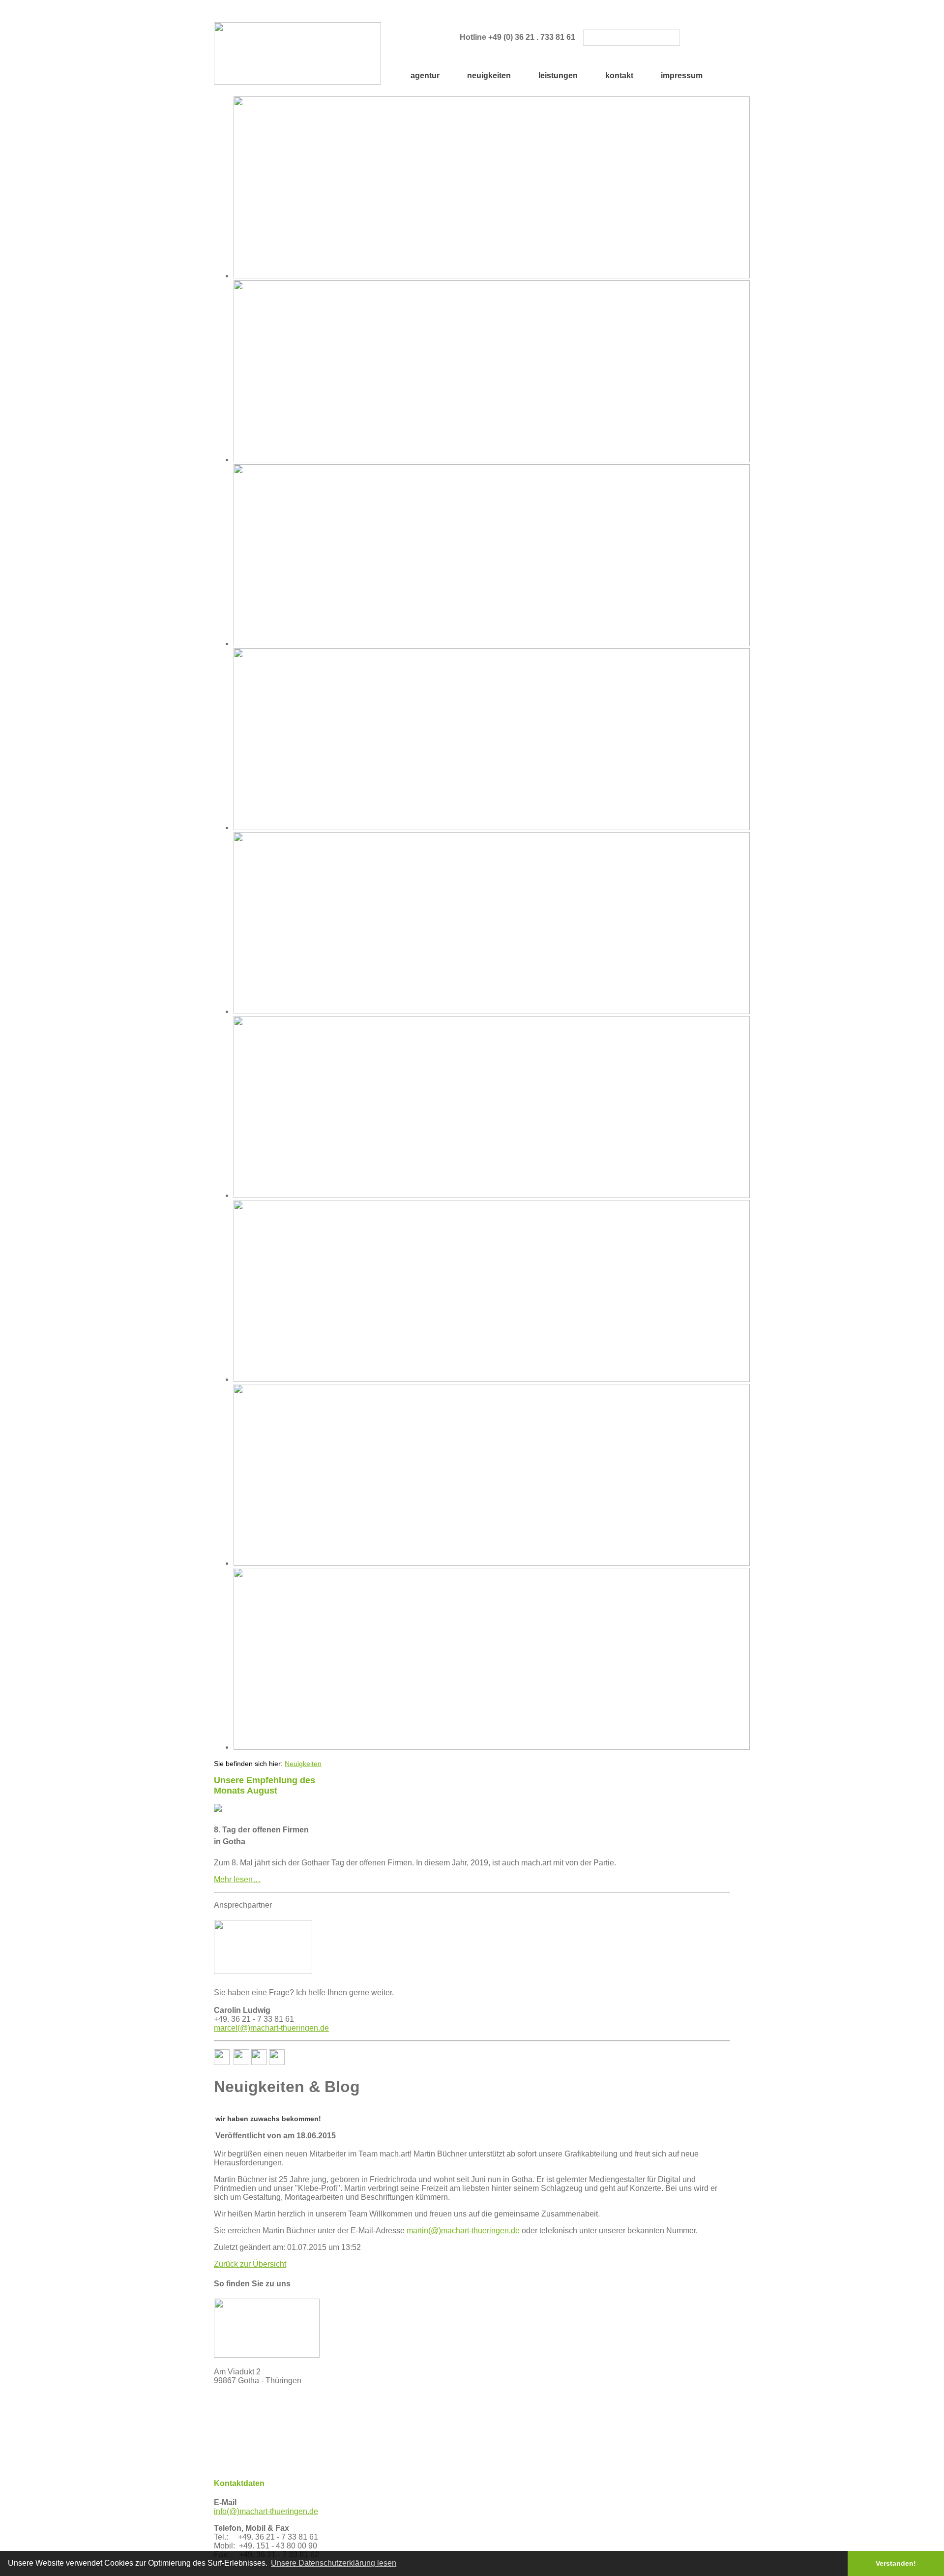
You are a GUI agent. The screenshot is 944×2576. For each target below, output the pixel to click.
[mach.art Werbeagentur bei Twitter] (241, 2062)
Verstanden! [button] (896, 2563)
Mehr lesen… (237, 1879)
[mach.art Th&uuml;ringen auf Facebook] (222, 2062)
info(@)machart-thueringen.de (266, 2511)
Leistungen (558, 75)
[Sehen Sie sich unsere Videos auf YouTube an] (259, 2062)
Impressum (682, 75)
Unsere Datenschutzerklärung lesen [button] (334, 2563)
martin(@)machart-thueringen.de (463, 2231)
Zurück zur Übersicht (250, 2264)
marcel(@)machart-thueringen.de (271, 2028)
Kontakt (619, 75)
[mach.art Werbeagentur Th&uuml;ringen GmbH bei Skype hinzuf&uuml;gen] (277, 2062)
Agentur (425, 75)
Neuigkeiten (489, 75)
